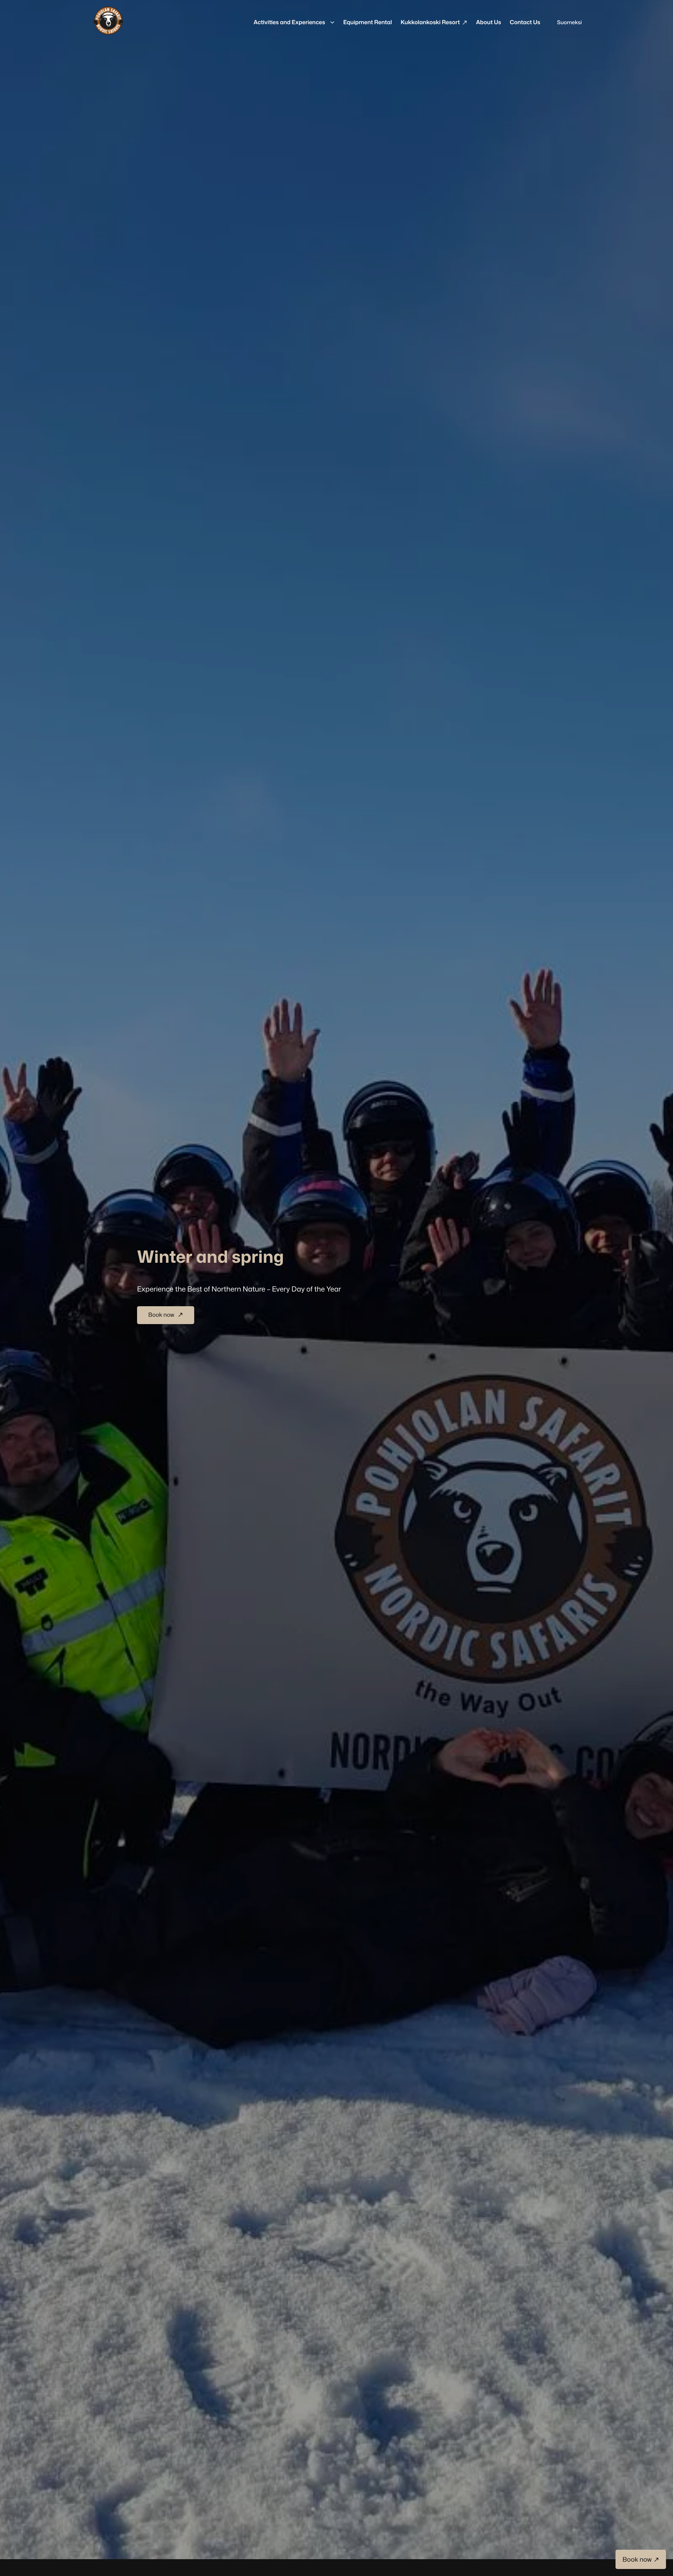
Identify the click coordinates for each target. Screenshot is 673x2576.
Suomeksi (569, 22)
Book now (162, 1315)
